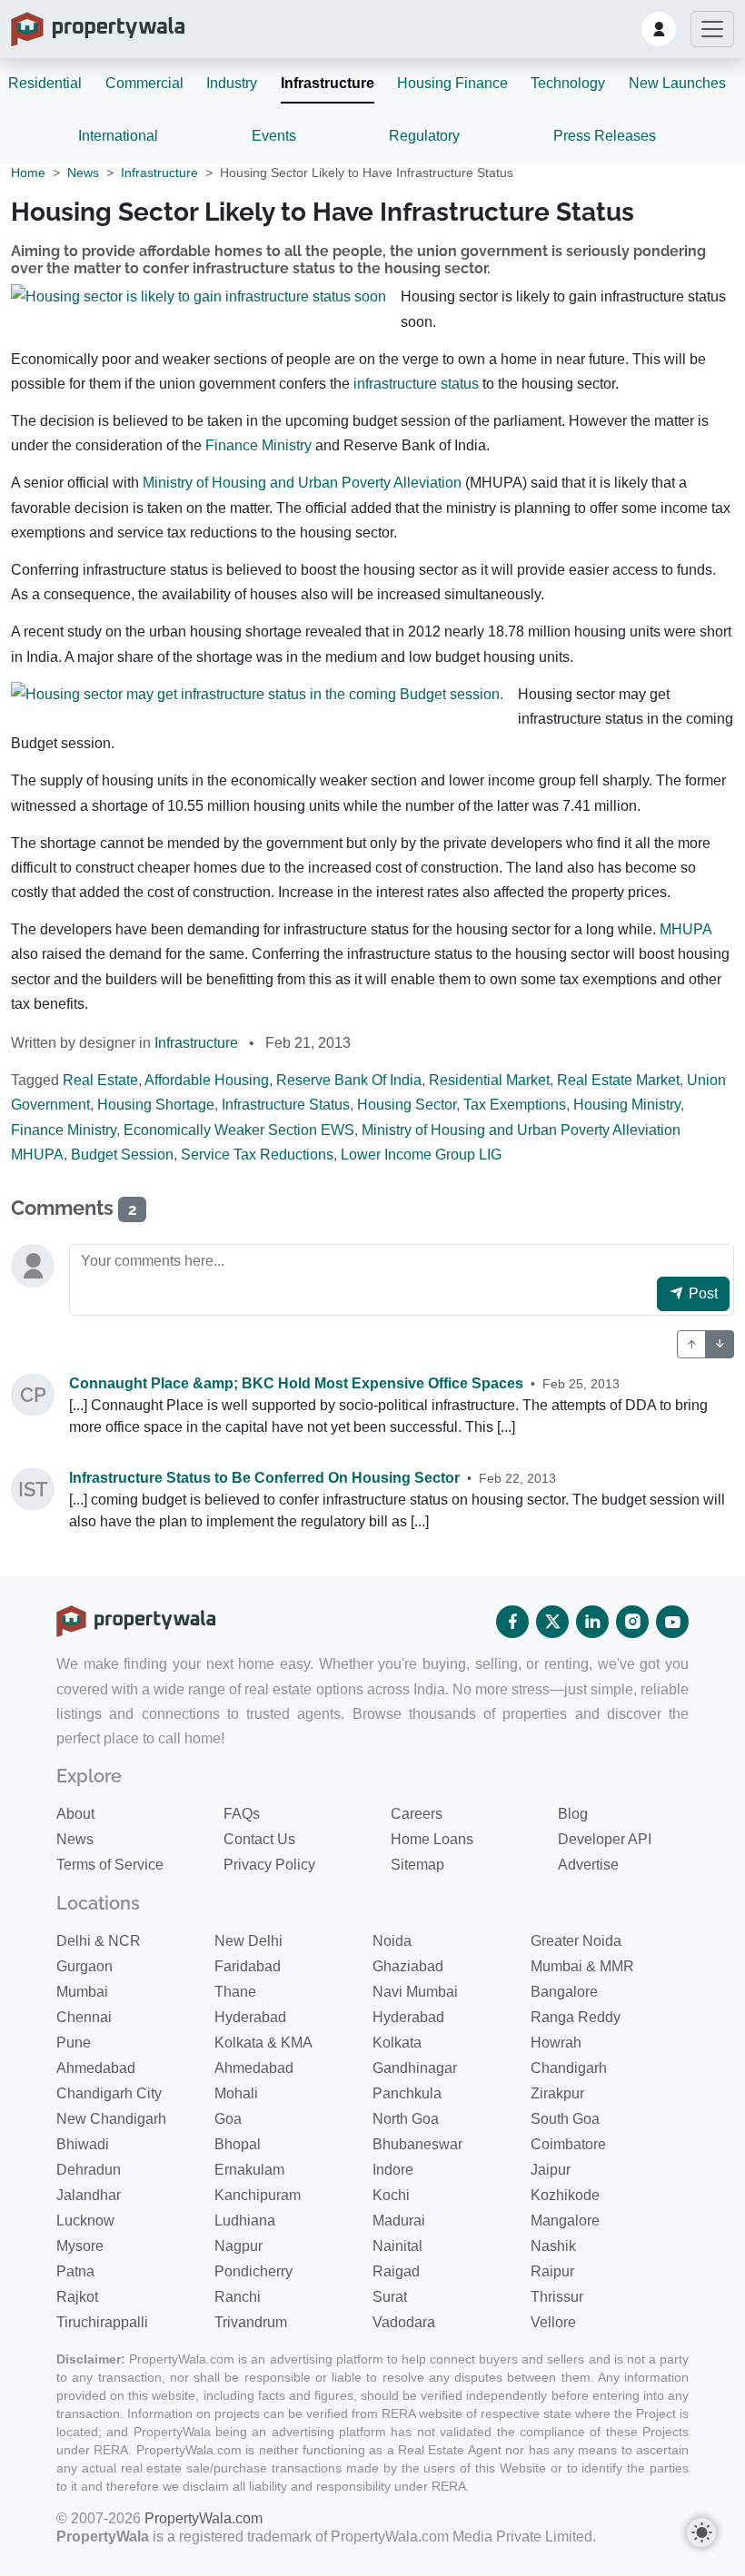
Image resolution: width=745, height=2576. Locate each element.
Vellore (553, 2322)
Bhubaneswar (417, 2144)
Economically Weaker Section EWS (239, 1130)
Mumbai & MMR (582, 1966)
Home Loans (432, 1839)
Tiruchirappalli (102, 2322)
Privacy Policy (269, 1865)
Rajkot (77, 2297)
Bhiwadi (83, 2144)
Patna (75, 2271)
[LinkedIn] (592, 1622)
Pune (74, 2043)
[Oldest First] (720, 1344)
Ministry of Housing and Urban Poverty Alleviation (302, 483)
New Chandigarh (111, 2119)
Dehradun (89, 2170)
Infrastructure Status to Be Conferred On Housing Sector (264, 1478)
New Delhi (248, 1941)
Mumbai (82, 1992)
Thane (235, 1992)
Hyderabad (250, 2017)
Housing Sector (407, 1105)
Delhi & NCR (99, 1941)
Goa (228, 2119)
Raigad (396, 2271)
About (75, 1814)
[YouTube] (672, 1622)
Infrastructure (328, 83)
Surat (390, 2297)
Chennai (84, 2017)
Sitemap (417, 1865)
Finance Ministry (258, 445)
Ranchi (238, 2297)
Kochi (391, 2195)
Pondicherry (253, 2271)
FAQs (242, 1814)
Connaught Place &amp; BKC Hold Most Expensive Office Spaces (296, 1383)
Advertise (588, 1865)
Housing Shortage (156, 1105)
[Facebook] (512, 1622)
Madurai (399, 2221)
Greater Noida (576, 1941)
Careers (417, 1814)
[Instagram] (632, 1622)
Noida (392, 1941)
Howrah (556, 2043)
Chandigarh (569, 2068)
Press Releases (605, 136)
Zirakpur (557, 2093)
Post (701, 1293)
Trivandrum (251, 2322)
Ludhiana (245, 2221)
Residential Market (489, 1080)
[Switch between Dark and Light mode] (701, 2532)
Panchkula (407, 2093)
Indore (393, 2170)
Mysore (80, 2246)
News (83, 173)
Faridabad (248, 1966)
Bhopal (238, 2144)
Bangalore (564, 1992)
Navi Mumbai (415, 1992)
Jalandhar (89, 2195)
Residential (45, 83)
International (118, 136)
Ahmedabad (96, 2068)
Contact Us (259, 1839)
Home (28, 173)
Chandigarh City (109, 2093)
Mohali (236, 2093)
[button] (659, 29)
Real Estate (100, 1080)
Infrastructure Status (286, 1105)
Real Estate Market (618, 1080)
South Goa (565, 2119)
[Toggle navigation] (712, 29)
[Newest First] (691, 1344)
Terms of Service (110, 1865)
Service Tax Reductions (257, 1155)
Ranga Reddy (576, 2017)
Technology (568, 83)
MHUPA (685, 929)
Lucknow (85, 2221)
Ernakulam (249, 2170)
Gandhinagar (415, 2068)
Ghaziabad (408, 1966)
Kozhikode (565, 2195)
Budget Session (122, 1155)
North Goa (406, 2119)
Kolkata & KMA (263, 2043)
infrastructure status (416, 384)
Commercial (144, 83)
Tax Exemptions (515, 1105)
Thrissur (557, 2297)
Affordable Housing (207, 1080)
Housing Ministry (627, 1105)
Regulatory (424, 136)
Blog (573, 1814)
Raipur (552, 2271)
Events (274, 136)
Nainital (397, 2246)
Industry (232, 83)
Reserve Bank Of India (349, 1080)
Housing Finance (452, 83)
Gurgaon (84, 1966)
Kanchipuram (258, 2195)
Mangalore (565, 2221)
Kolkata (397, 2043)
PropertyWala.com (204, 2518)
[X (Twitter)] (552, 1622)
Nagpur (238, 2246)
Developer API (605, 1839)
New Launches (677, 83)
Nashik (553, 2246)
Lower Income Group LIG (421, 1155)
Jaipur (551, 2170)
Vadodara (404, 2322)
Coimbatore (568, 2144)
